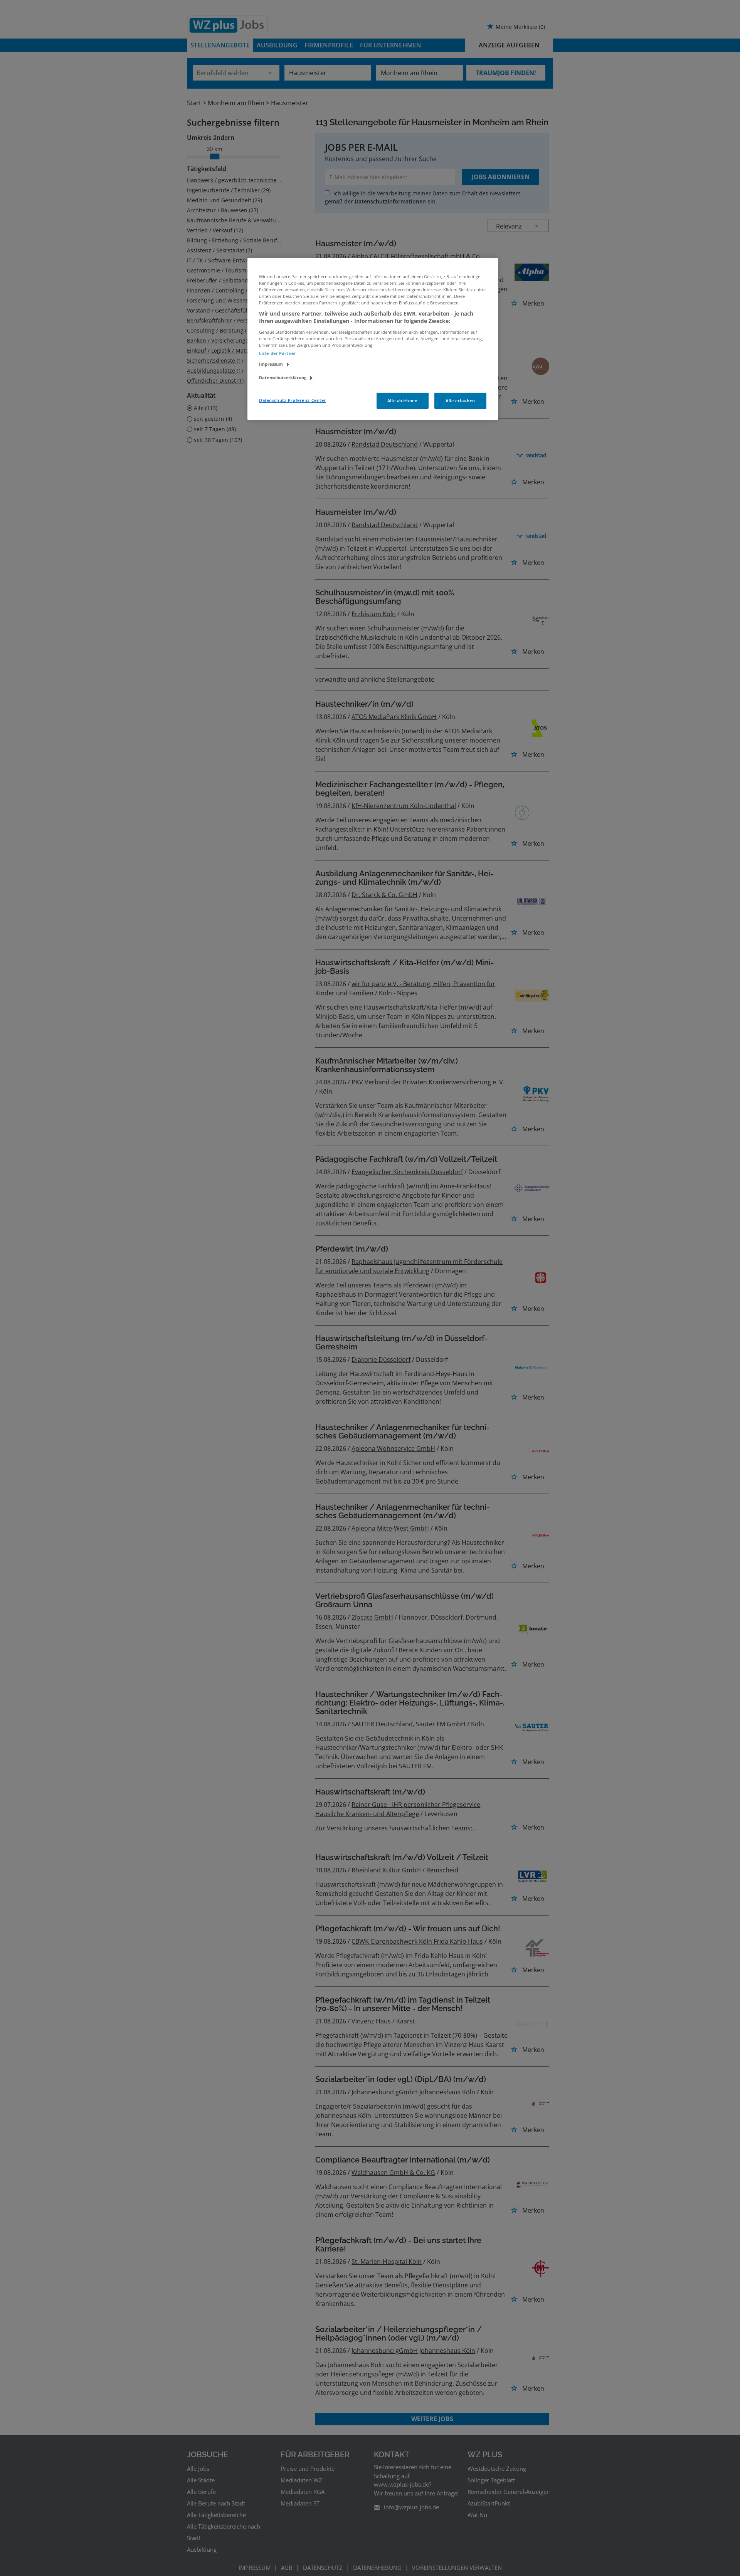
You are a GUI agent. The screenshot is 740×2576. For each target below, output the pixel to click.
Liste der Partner (277, 353)
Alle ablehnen (402, 401)
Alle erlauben (460, 401)
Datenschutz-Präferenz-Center (293, 400)
